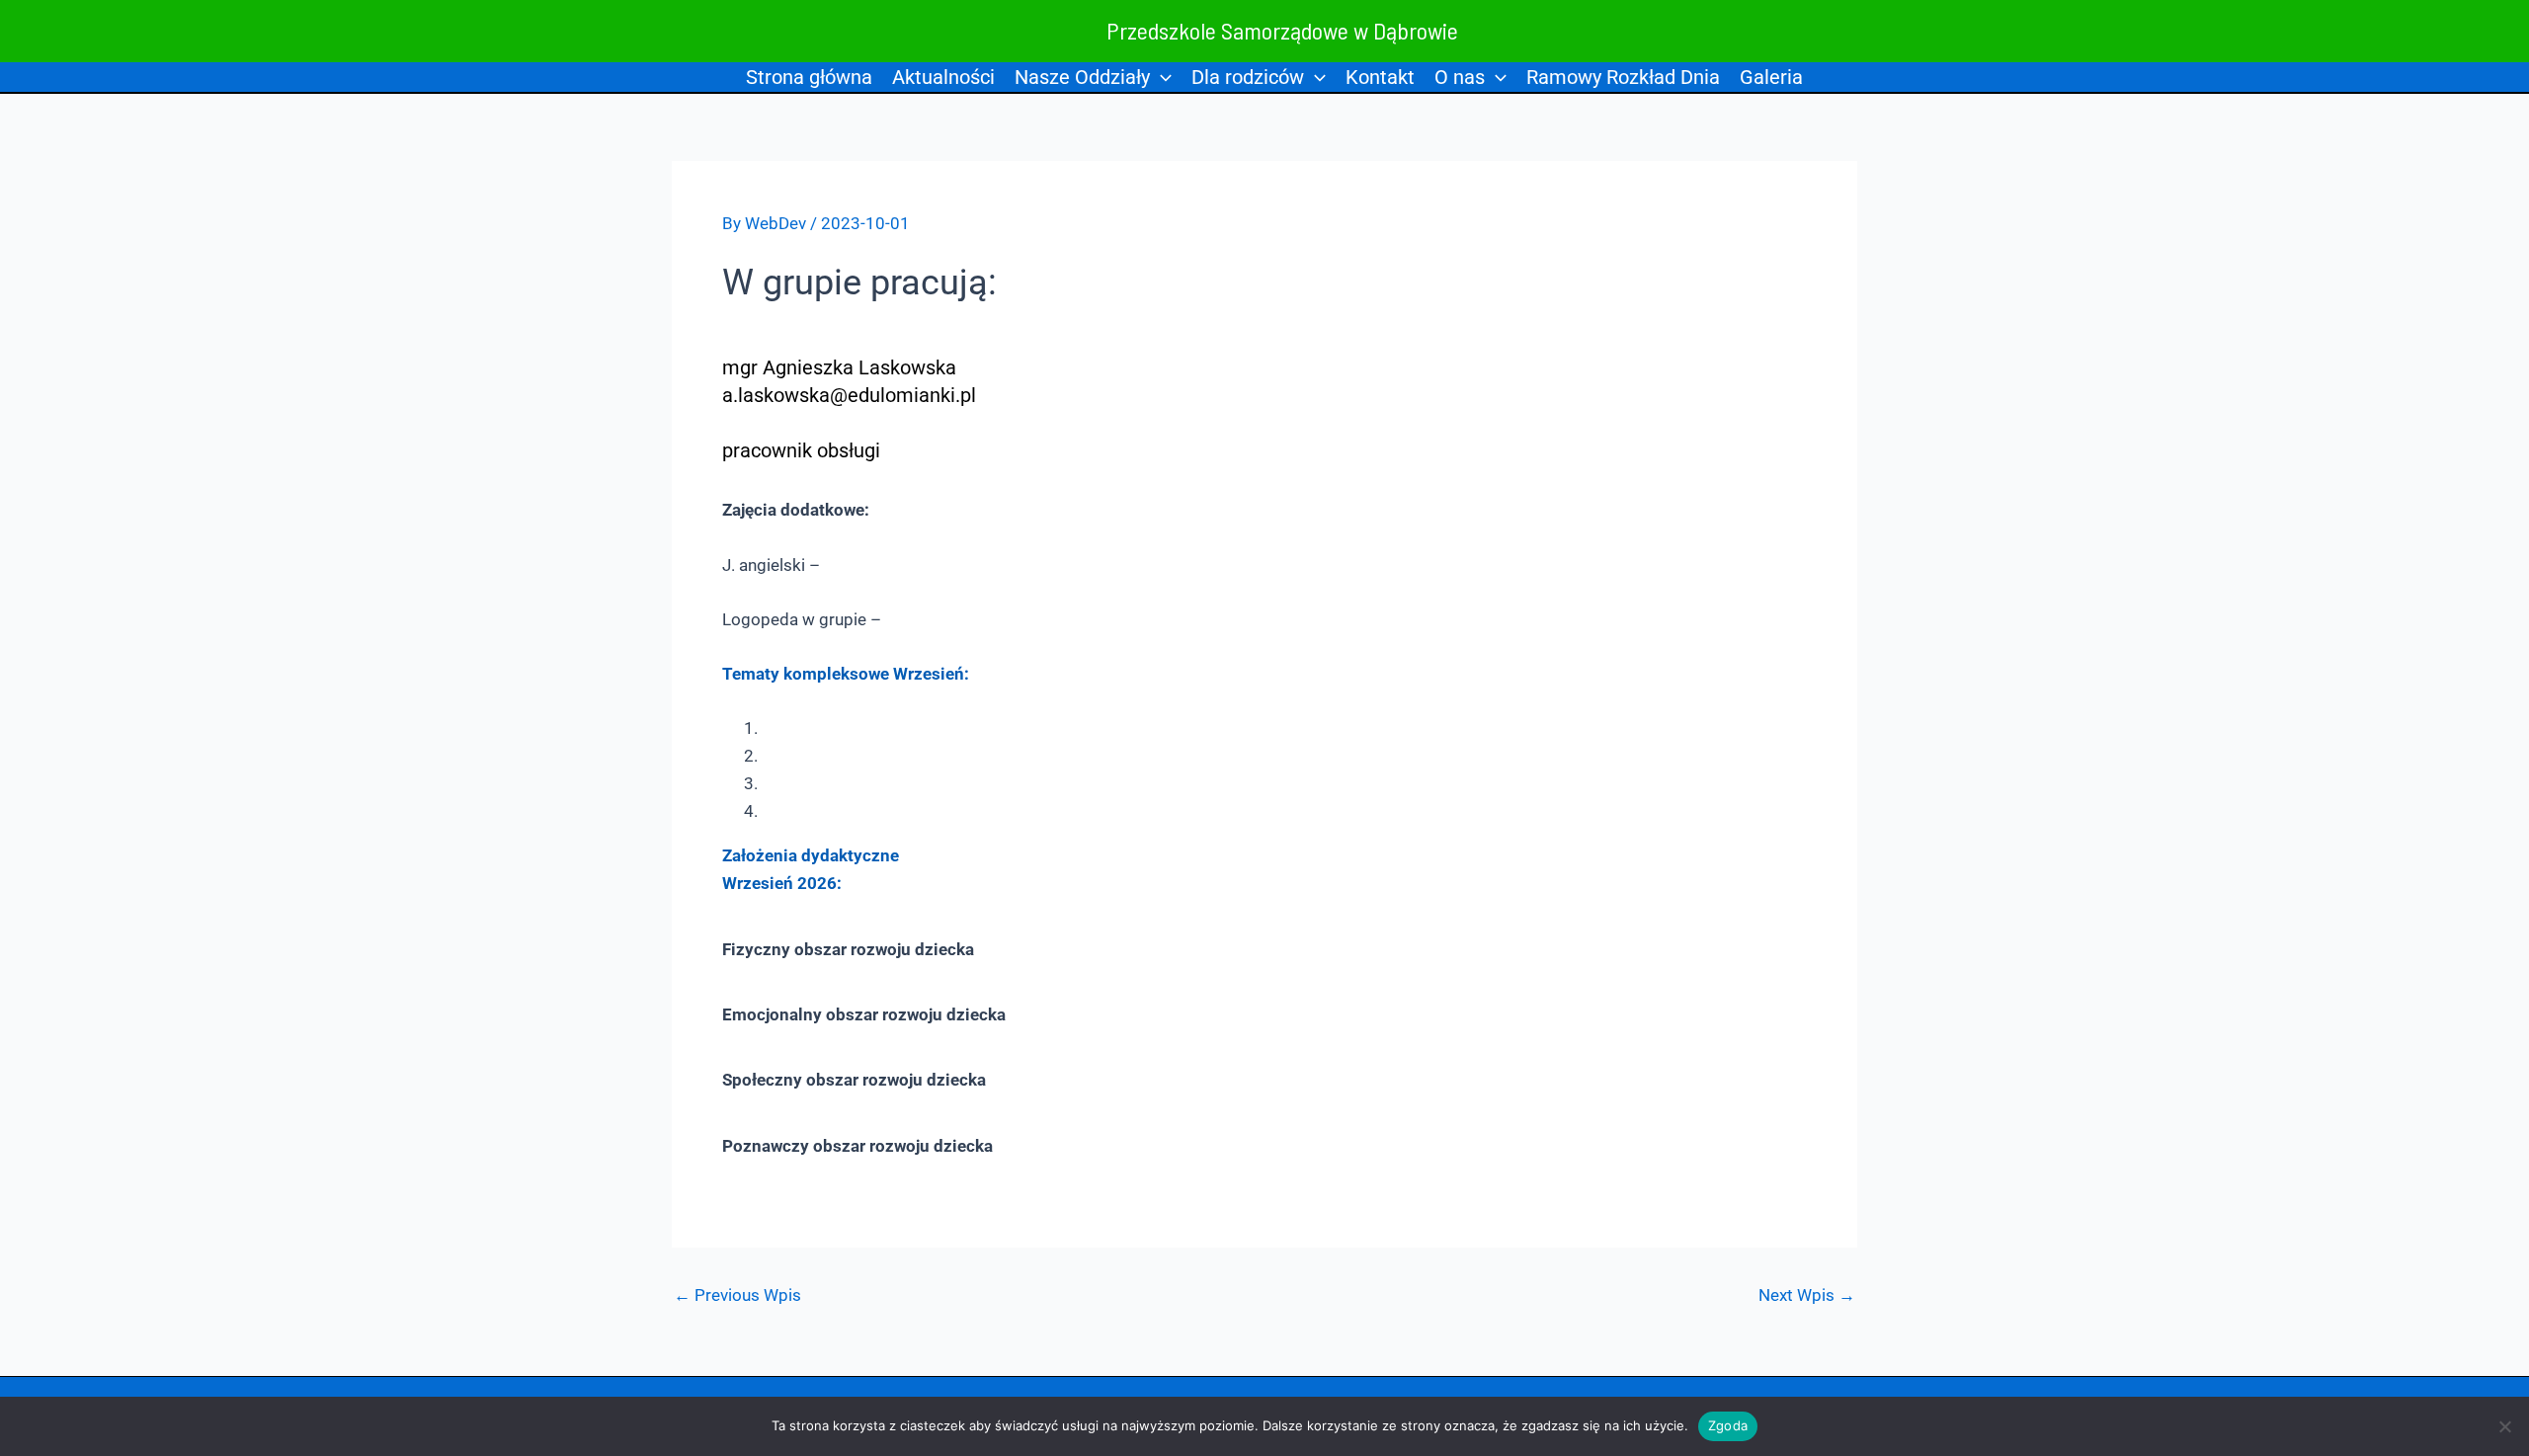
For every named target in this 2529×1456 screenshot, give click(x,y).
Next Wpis (1807, 1295)
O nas (1460, 77)
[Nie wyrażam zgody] (2504, 1426)
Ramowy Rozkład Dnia (1623, 77)
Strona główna (809, 77)
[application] (1161, 77)
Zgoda (1728, 1425)
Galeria (1771, 77)
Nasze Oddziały (1082, 77)
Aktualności (943, 77)
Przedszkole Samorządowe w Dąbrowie (1282, 30)
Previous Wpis (737, 1295)
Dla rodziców (1248, 77)
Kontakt (1380, 77)
